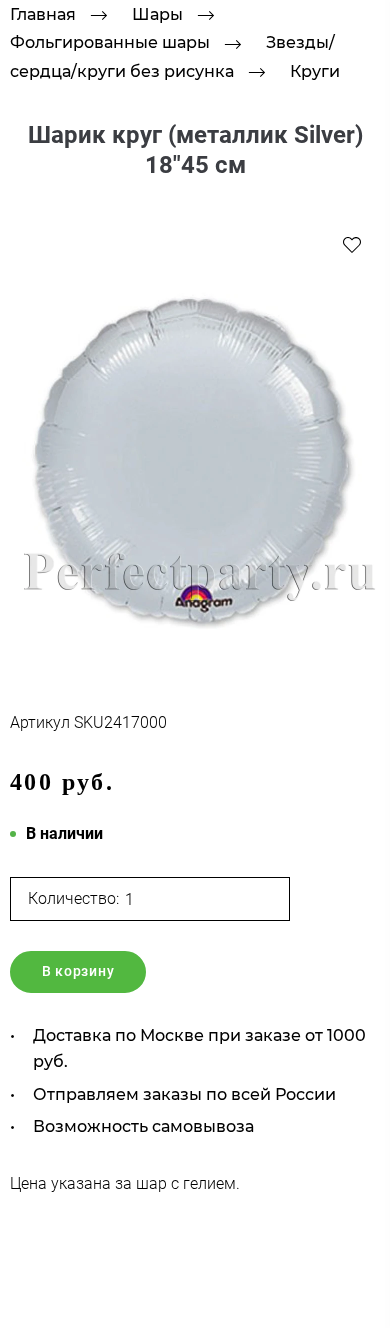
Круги (315, 71)
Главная (43, 14)
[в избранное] (352, 244)
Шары (157, 14)
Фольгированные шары (110, 43)
